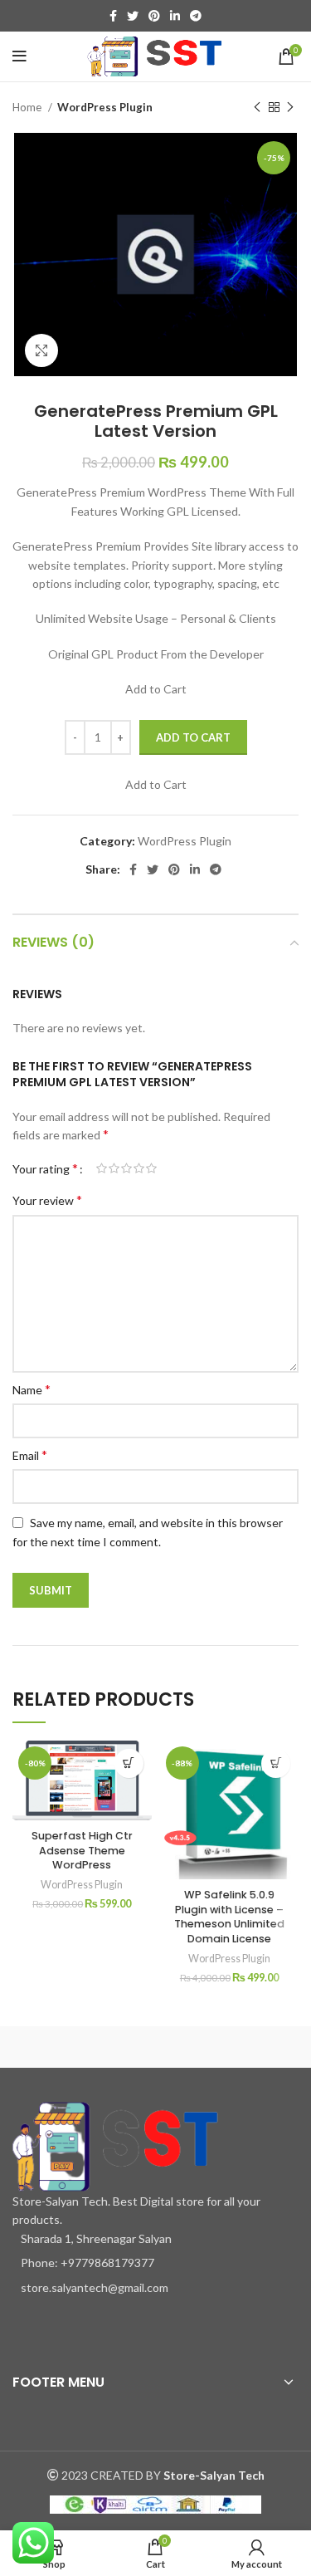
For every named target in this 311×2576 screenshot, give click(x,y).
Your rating (45, 1168)
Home (28, 107)
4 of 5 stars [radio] (139, 1168)
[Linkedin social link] (175, 16)
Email (30, 1455)
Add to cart (193, 737)
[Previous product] (257, 108)
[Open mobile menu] (19, 56)
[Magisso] (233, 2043)
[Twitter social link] (133, 16)
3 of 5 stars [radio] (126, 1168)
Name (32, 1389)
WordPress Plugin (105, 107)
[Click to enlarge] (41, 350)
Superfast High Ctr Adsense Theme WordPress (82, 1850)
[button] (129, 1763)
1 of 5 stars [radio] (102, 1168)
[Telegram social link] (196, 16)
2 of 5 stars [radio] (114, 1168)
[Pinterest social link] (154, 16)
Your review (47, 1200)
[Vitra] (78, 2043)
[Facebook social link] (113, 16)
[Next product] (290, 108)
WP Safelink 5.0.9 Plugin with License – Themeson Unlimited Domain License (229, 1917)
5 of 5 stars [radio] (151, 1168)
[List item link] (155, 2263)
